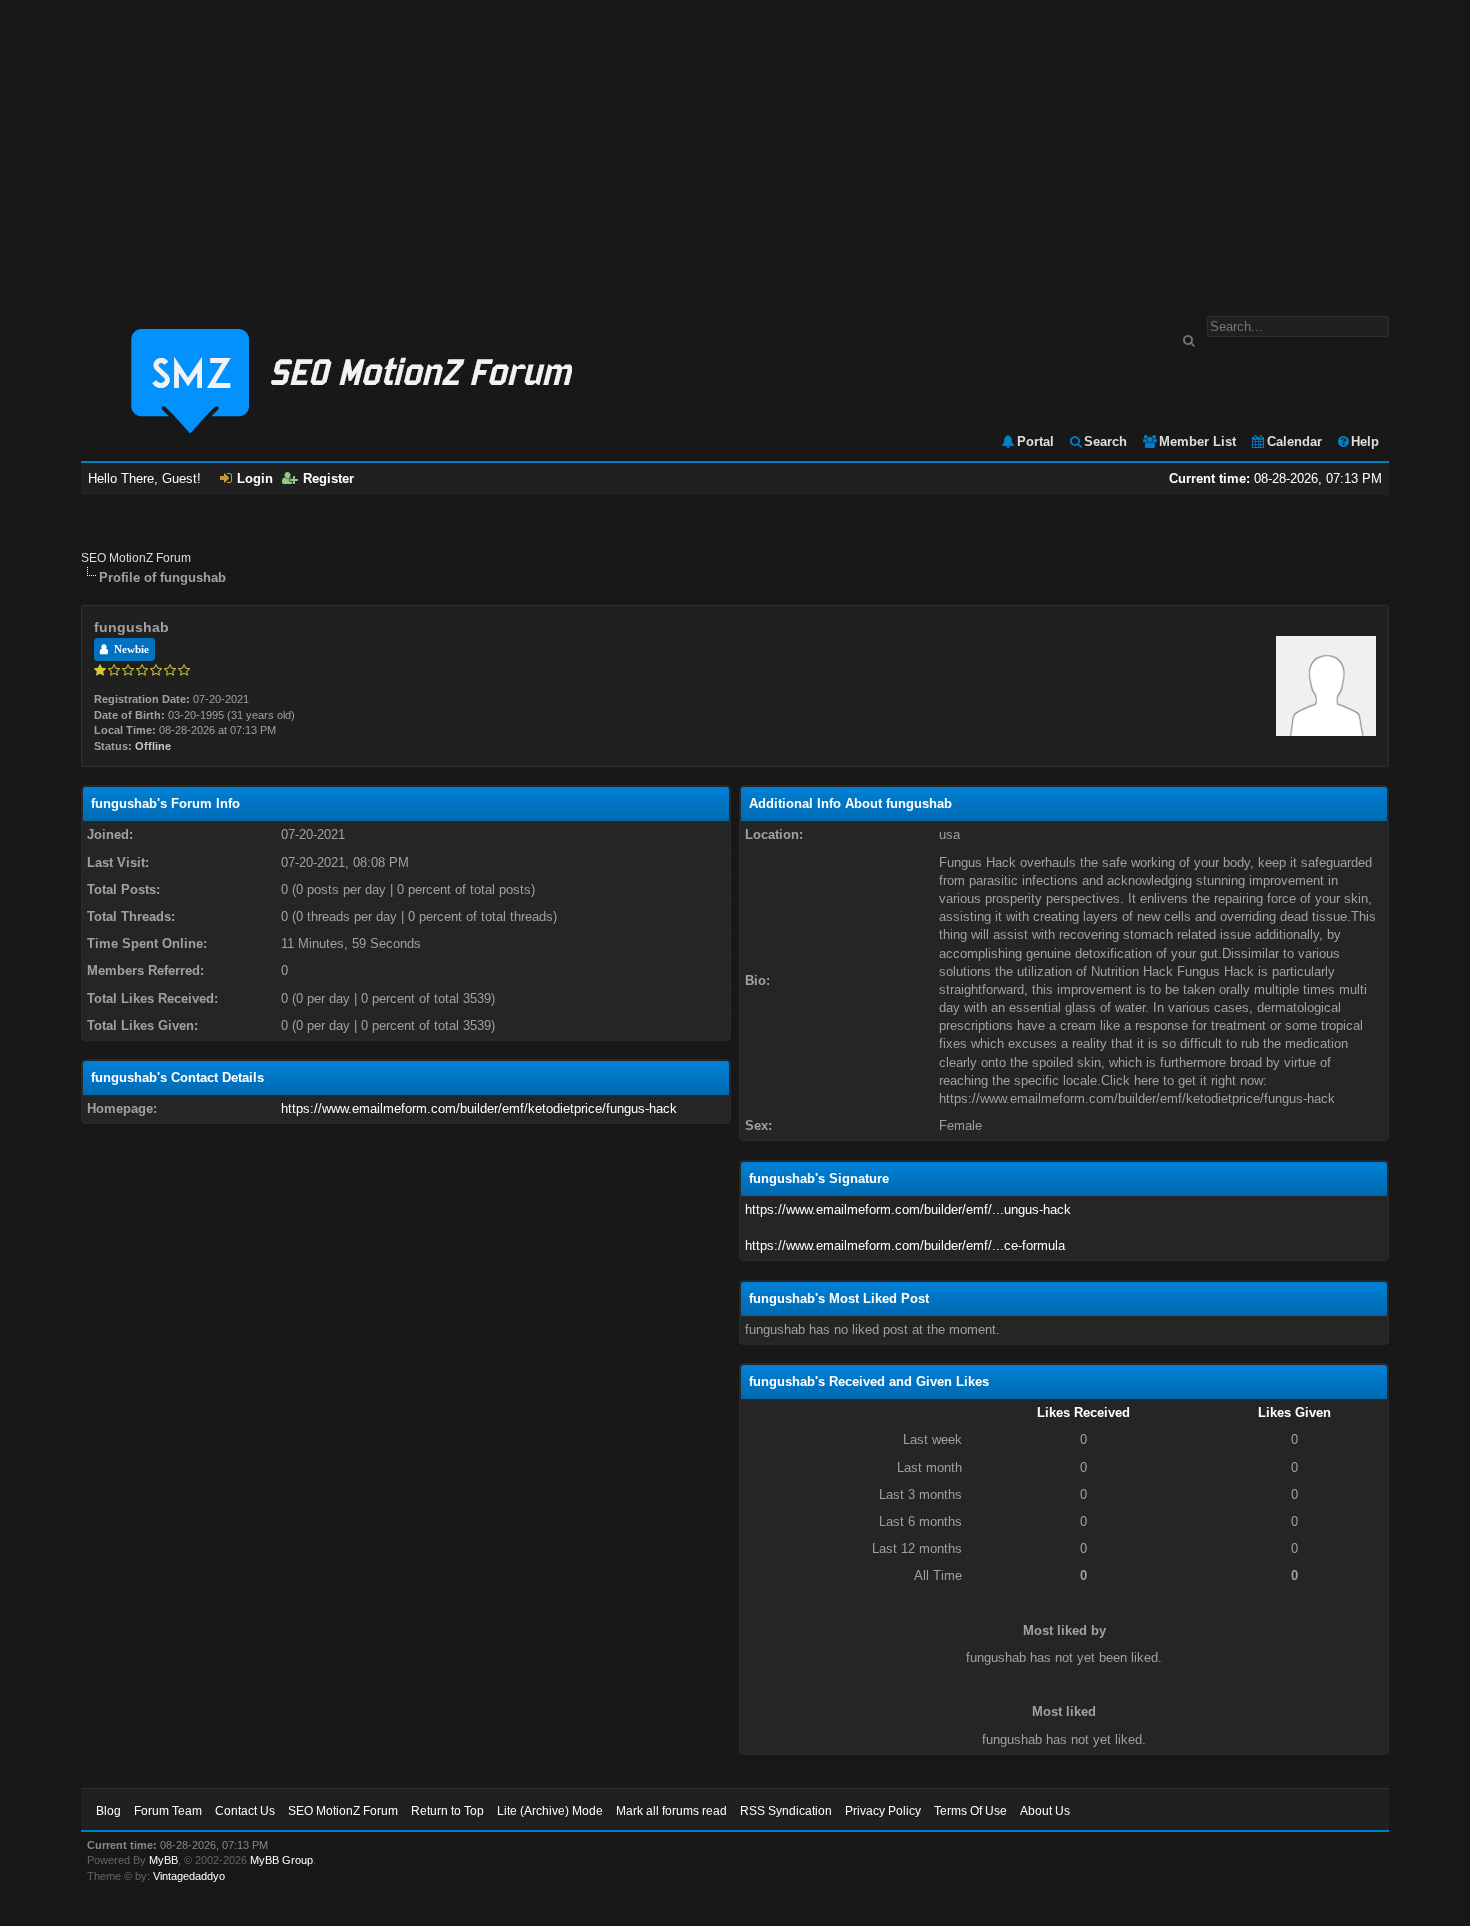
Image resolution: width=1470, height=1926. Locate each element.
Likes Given (1294, 1412)
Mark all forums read (671, 1811)
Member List (1197, 441)
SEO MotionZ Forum (136, 558)
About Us (1045, 1811)
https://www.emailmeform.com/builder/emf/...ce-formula (905, 1245)
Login (255, 478)
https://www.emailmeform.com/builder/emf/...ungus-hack (908, 1209)
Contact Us (245, 1811)
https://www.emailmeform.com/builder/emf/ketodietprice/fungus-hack (479, 1108)
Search (1105, 441)
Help (1365, 441)
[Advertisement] (735, 148)
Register (328, 478)
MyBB (163, 1860)
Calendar (1294, 441)
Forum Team (168, 1811)
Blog (108, 1811)
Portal (1035, 441)
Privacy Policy (883, 1811)
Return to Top (447, 1811)
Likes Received (1083, 1412)
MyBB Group (281, 1860)
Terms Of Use (970, 1811)
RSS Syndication (786, 1811)
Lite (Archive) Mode (550, 1811)
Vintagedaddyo (189, 1876)
